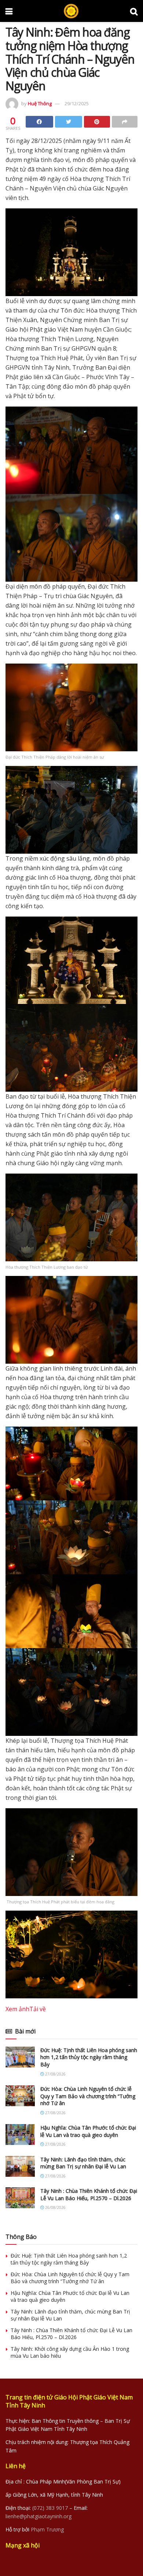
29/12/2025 (77, 103)
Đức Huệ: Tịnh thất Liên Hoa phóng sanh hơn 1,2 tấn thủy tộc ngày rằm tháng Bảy (89, 2057)
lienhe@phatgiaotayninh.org (38, 2516)
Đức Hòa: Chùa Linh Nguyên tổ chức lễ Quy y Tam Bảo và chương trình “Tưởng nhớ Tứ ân (88, 2096)
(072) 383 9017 (50, 2508)
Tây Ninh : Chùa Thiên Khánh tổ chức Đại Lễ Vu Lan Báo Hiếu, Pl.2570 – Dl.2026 (89, 2194)
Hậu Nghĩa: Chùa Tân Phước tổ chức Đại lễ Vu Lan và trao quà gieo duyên (88, 2131)
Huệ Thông (40, 103)
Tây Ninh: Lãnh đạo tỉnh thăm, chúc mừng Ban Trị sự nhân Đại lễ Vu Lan (83, 2163)
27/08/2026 (55, 2074)
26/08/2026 (55, 2207)
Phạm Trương (47, 2529)
